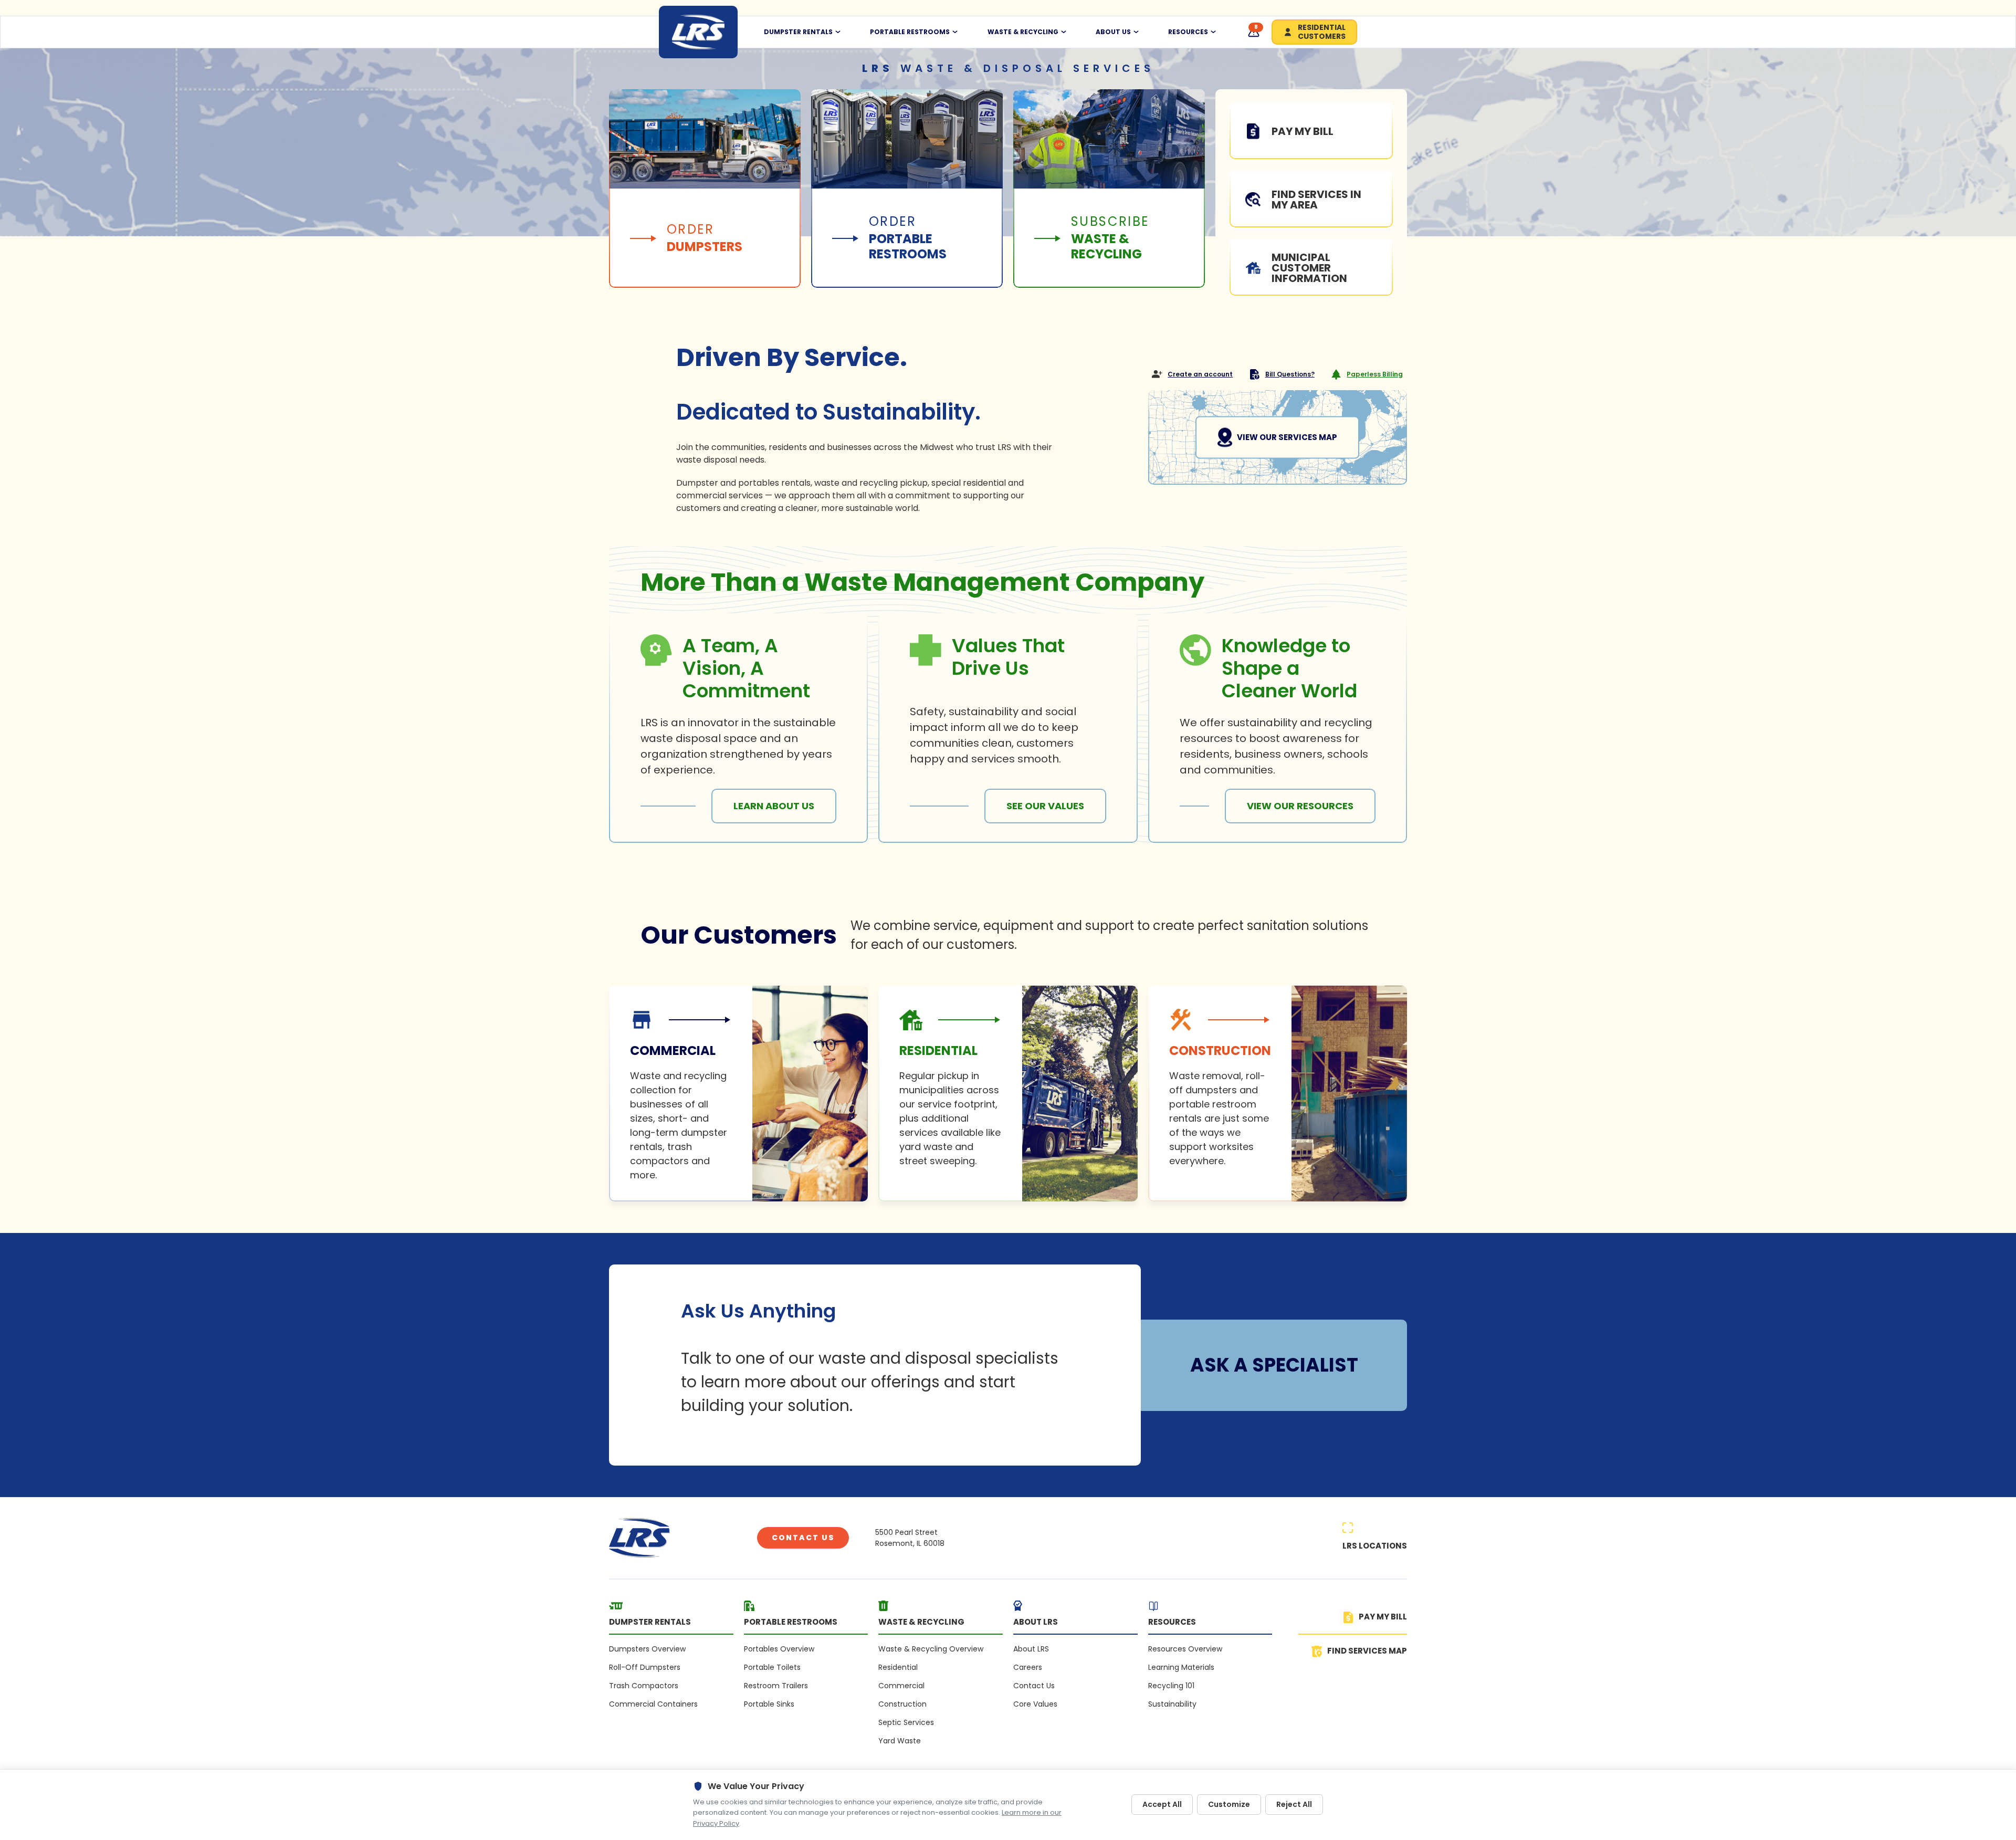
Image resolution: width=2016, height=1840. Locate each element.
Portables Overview (779, 1649)
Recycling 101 (1171, 1686)
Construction (902, 1704)
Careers (1028, 1667)
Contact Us (803, 1538)
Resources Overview (1185, 1649)
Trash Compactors (644, 1686)
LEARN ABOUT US (774, 806)
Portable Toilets (772, 1667)
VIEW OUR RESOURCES (1300, 806)
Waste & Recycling (1023, 32)
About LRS (1031, 1649)
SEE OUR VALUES (1045, 806)
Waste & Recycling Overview (931, 1649)
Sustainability (1172, 1704)
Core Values (1035, 1704)
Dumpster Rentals (798, 32)
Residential (898, 1667)
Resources (1188, 32)
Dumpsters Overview (647, 1649)
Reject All (1294, 1804)
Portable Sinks (769, 1704)
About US (1113, 32)
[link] (738, 1094)
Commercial (901, 1686)
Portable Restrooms (910, 32)
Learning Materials (1181, 1667)
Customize (1229, 1804)
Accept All (1162, 1804)
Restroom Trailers (776, 1686)
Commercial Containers (653, 1704)
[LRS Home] (698, 32)
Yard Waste (900, 1741)
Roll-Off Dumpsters (645, 1667)
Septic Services (906, 1722)
